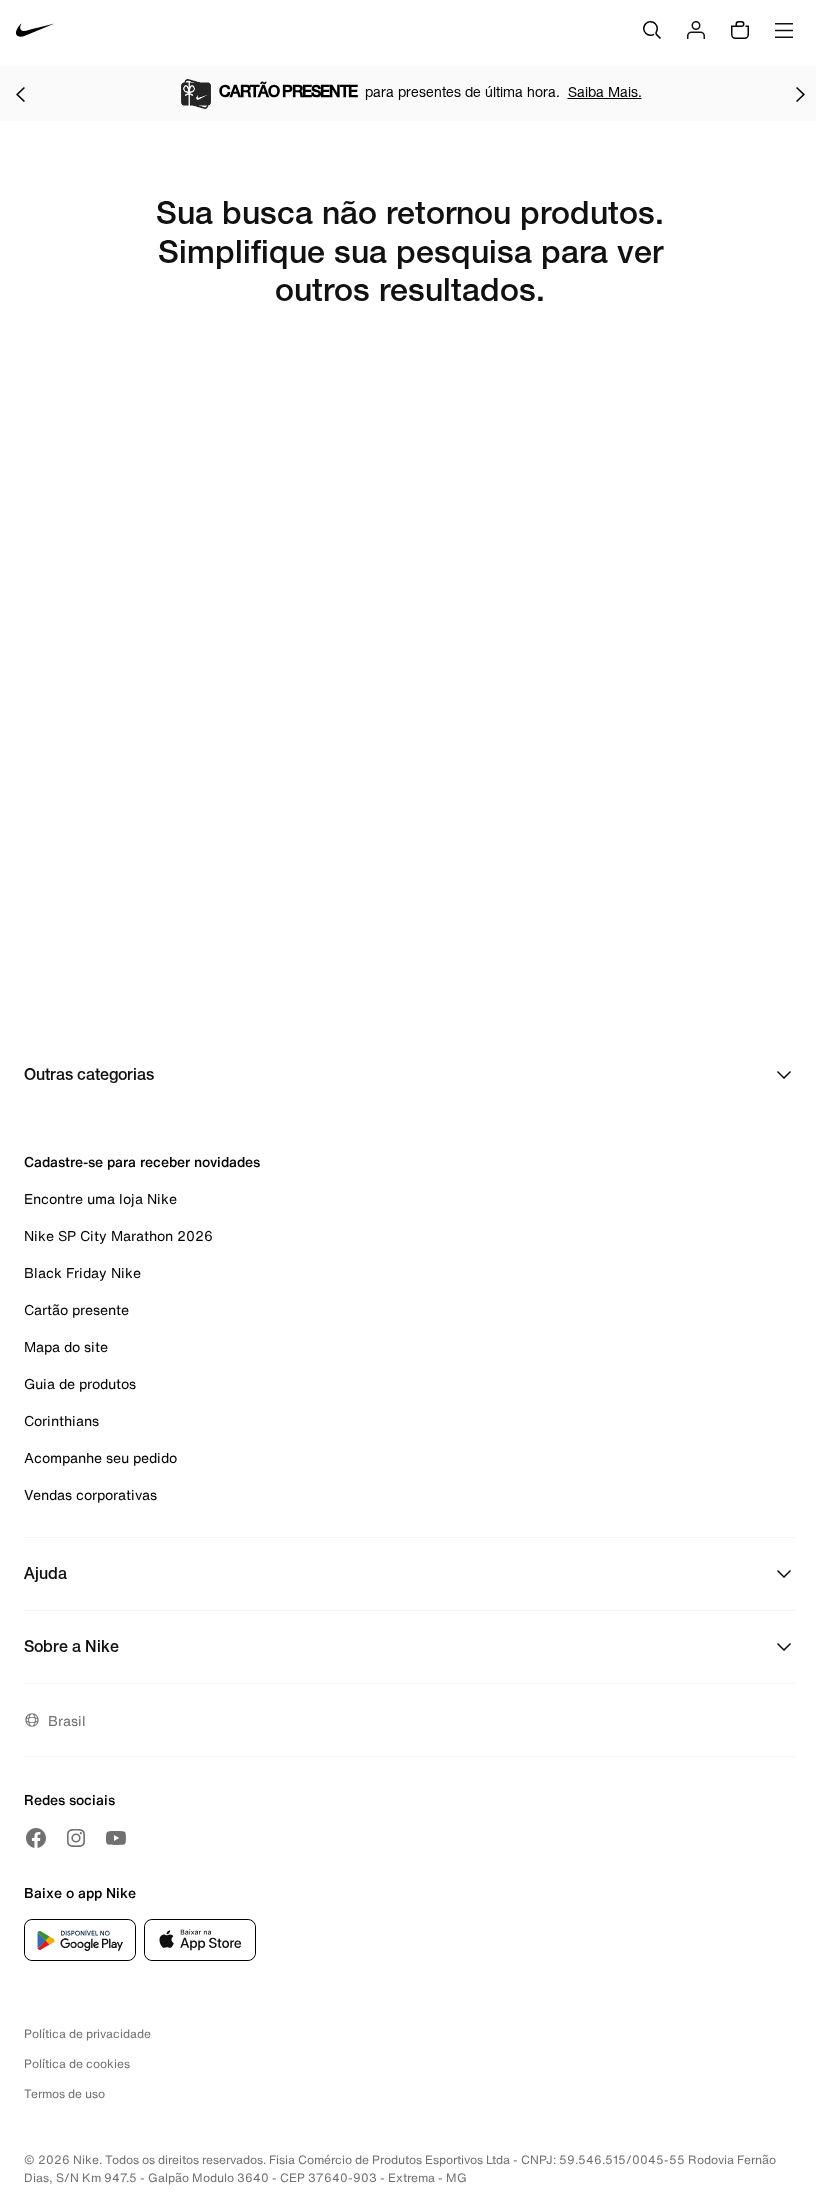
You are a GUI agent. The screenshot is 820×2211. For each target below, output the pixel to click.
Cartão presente (76, 1309)
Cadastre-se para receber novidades (142, 1161)
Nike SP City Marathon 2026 (118, 1235)
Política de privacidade (87, 2033)
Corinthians (61, 1420)
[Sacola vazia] (740, 30)
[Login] (696, 30)
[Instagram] (76, 1838)
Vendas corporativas (90, 1494)
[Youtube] (116, 1838)
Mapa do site (66, 1346)
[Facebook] (36, 1838)
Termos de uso (64, 2093)
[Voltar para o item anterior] (20, 94)
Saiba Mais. (605, 91)
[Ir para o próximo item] (800, 94)
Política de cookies (77, 2063)
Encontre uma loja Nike (100, 1198)
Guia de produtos (80, 1383)
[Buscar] (652, 30)
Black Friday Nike (82, 1272)
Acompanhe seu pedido (100, 1457)
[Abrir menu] (784, 30)
